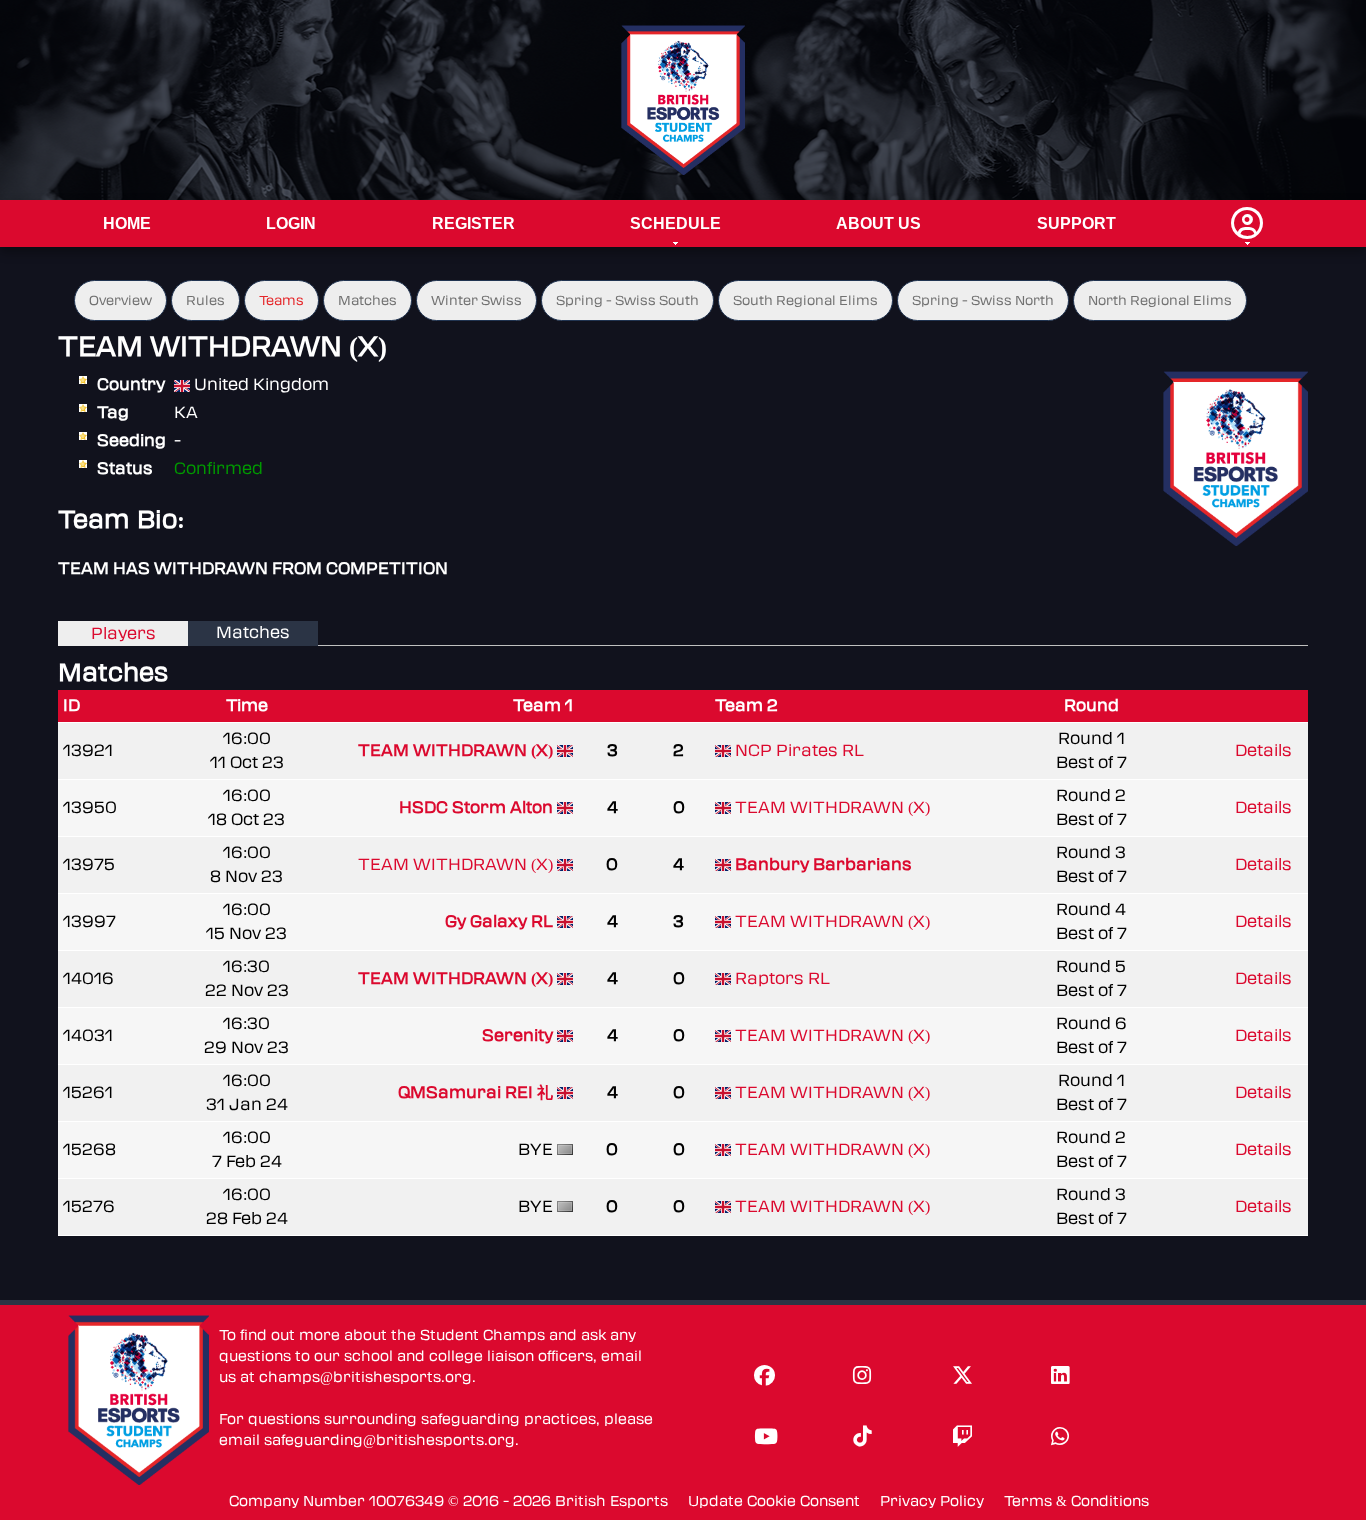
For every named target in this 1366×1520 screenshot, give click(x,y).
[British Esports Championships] (683, 99)
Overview (120, 300)
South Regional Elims (805, 300)
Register (473, 223)
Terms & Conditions (1076, 1501)
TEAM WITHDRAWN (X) (455, 750)
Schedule (675, 223)
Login (291, 223)
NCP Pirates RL (799, 750)
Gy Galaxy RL (499, 921)
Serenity (517, 1035)
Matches (367, 300)
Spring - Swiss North (983, 300)
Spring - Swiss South (627, 300)
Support (1076, 223)
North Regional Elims (1160, 300)
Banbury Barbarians (823, 864)
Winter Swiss (476, 300)
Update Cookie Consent (774, 1501)
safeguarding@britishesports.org (389, 1440)
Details (1263, 750)
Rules (205, 300)
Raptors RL (782, 978)
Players (123, 633)
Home (127, 223)
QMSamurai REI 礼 (477, 1092)
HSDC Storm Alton (476, 807)
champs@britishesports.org (365, 1377)
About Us (878, 223)
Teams (281, 300)
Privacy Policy (932, 1501)
